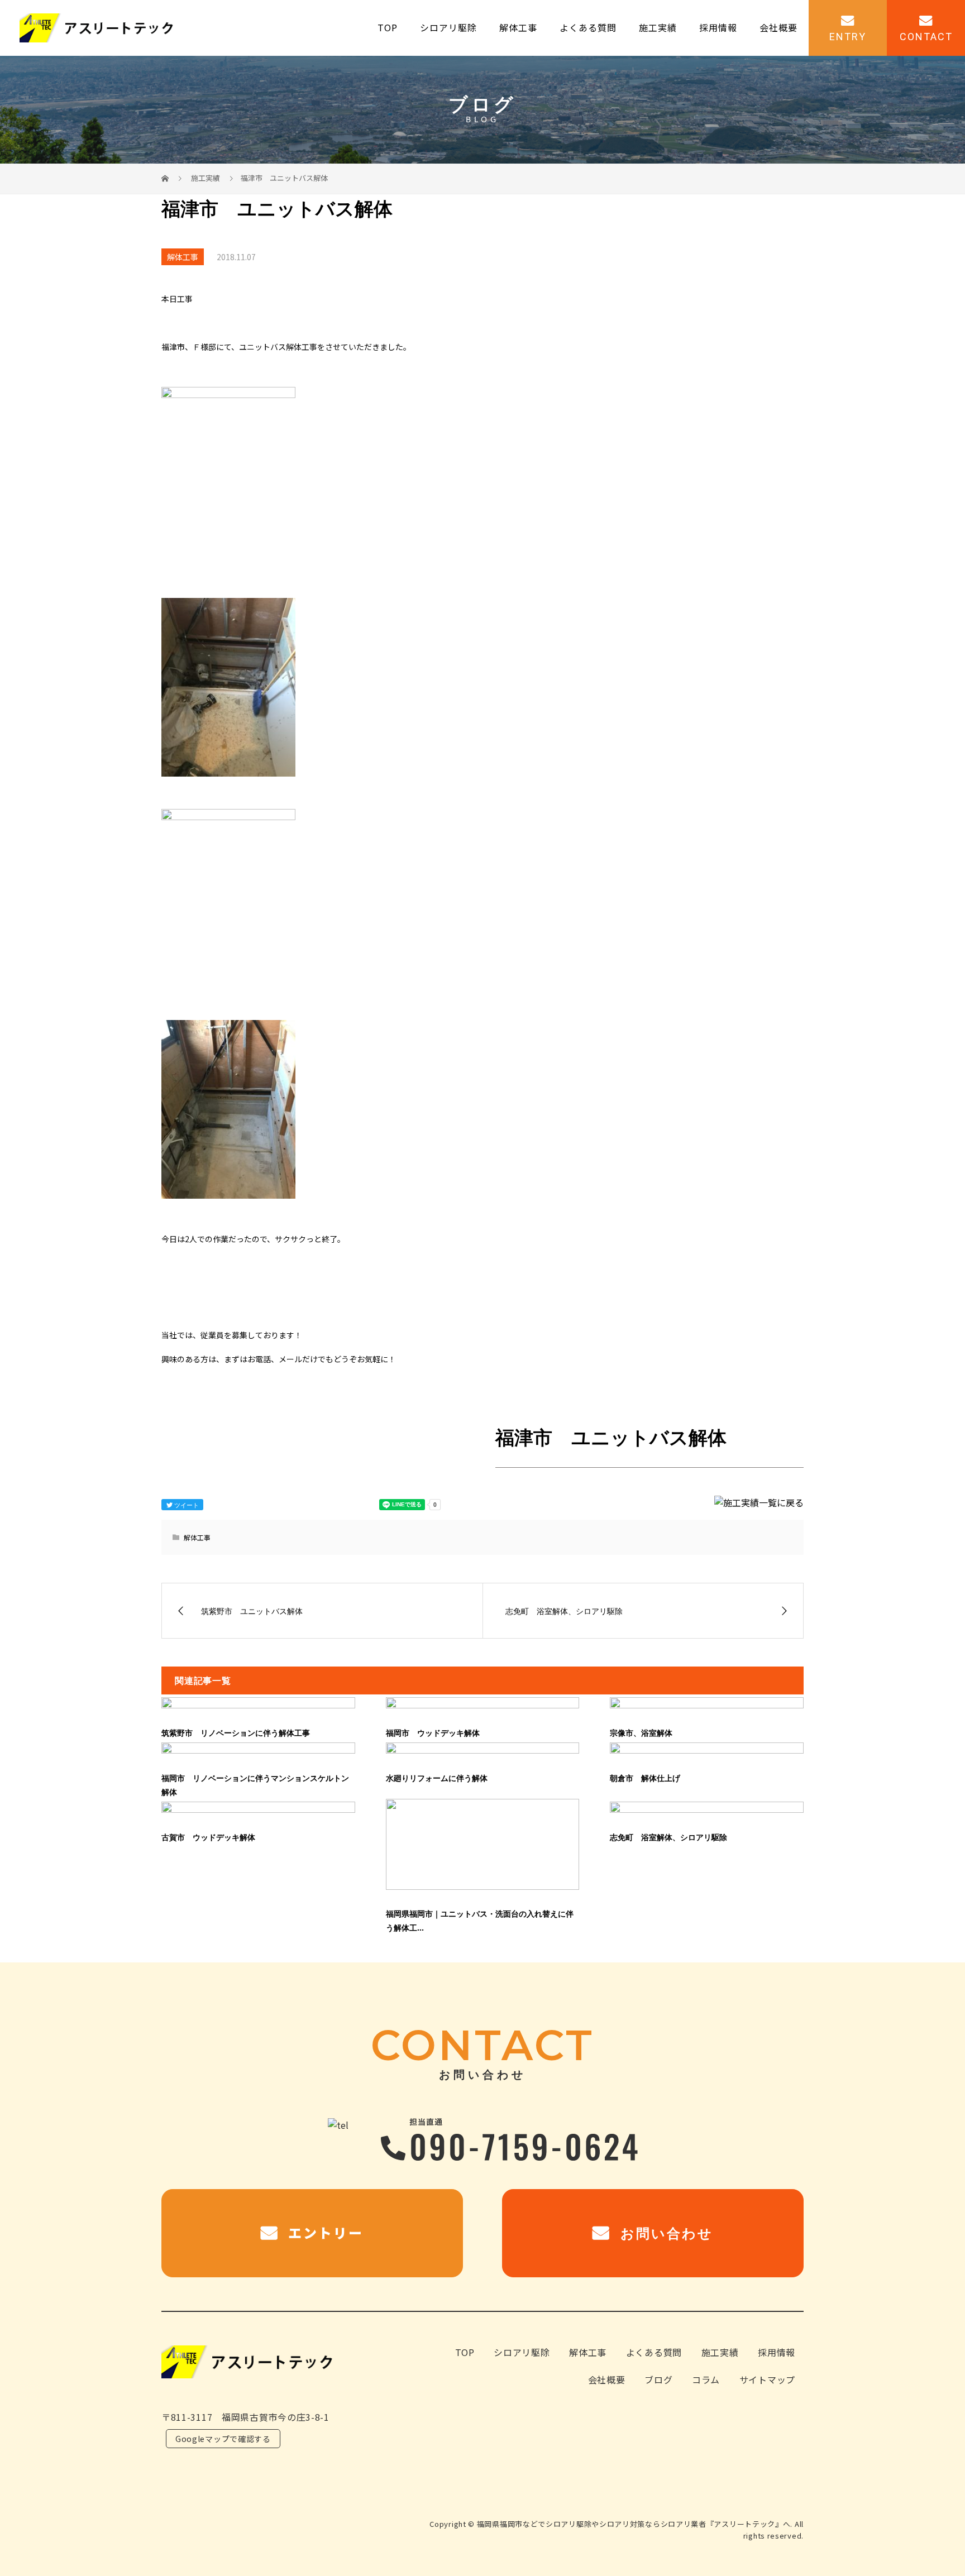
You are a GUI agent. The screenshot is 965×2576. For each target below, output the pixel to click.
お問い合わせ (664, 2233)
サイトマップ (767, 2379)
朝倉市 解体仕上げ (645, 1778)
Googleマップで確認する (223, 2439)
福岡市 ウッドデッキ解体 (433, 1733)
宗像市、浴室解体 (641, 1733)
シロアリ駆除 (448, 28)
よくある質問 (588, 28)
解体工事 (518, 28)
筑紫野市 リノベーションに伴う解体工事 (236, 1733)
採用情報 (718, 28)
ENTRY (848, 36)
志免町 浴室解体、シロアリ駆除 (668, 1837)
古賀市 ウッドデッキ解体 (208, 1837)
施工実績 (658, 28)
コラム (706, 2379)
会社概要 (778, 28)
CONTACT (926, 36)
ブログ (658, 2379)
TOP (388, 28)
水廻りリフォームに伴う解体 (437, 1778)
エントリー (323, 2232)
